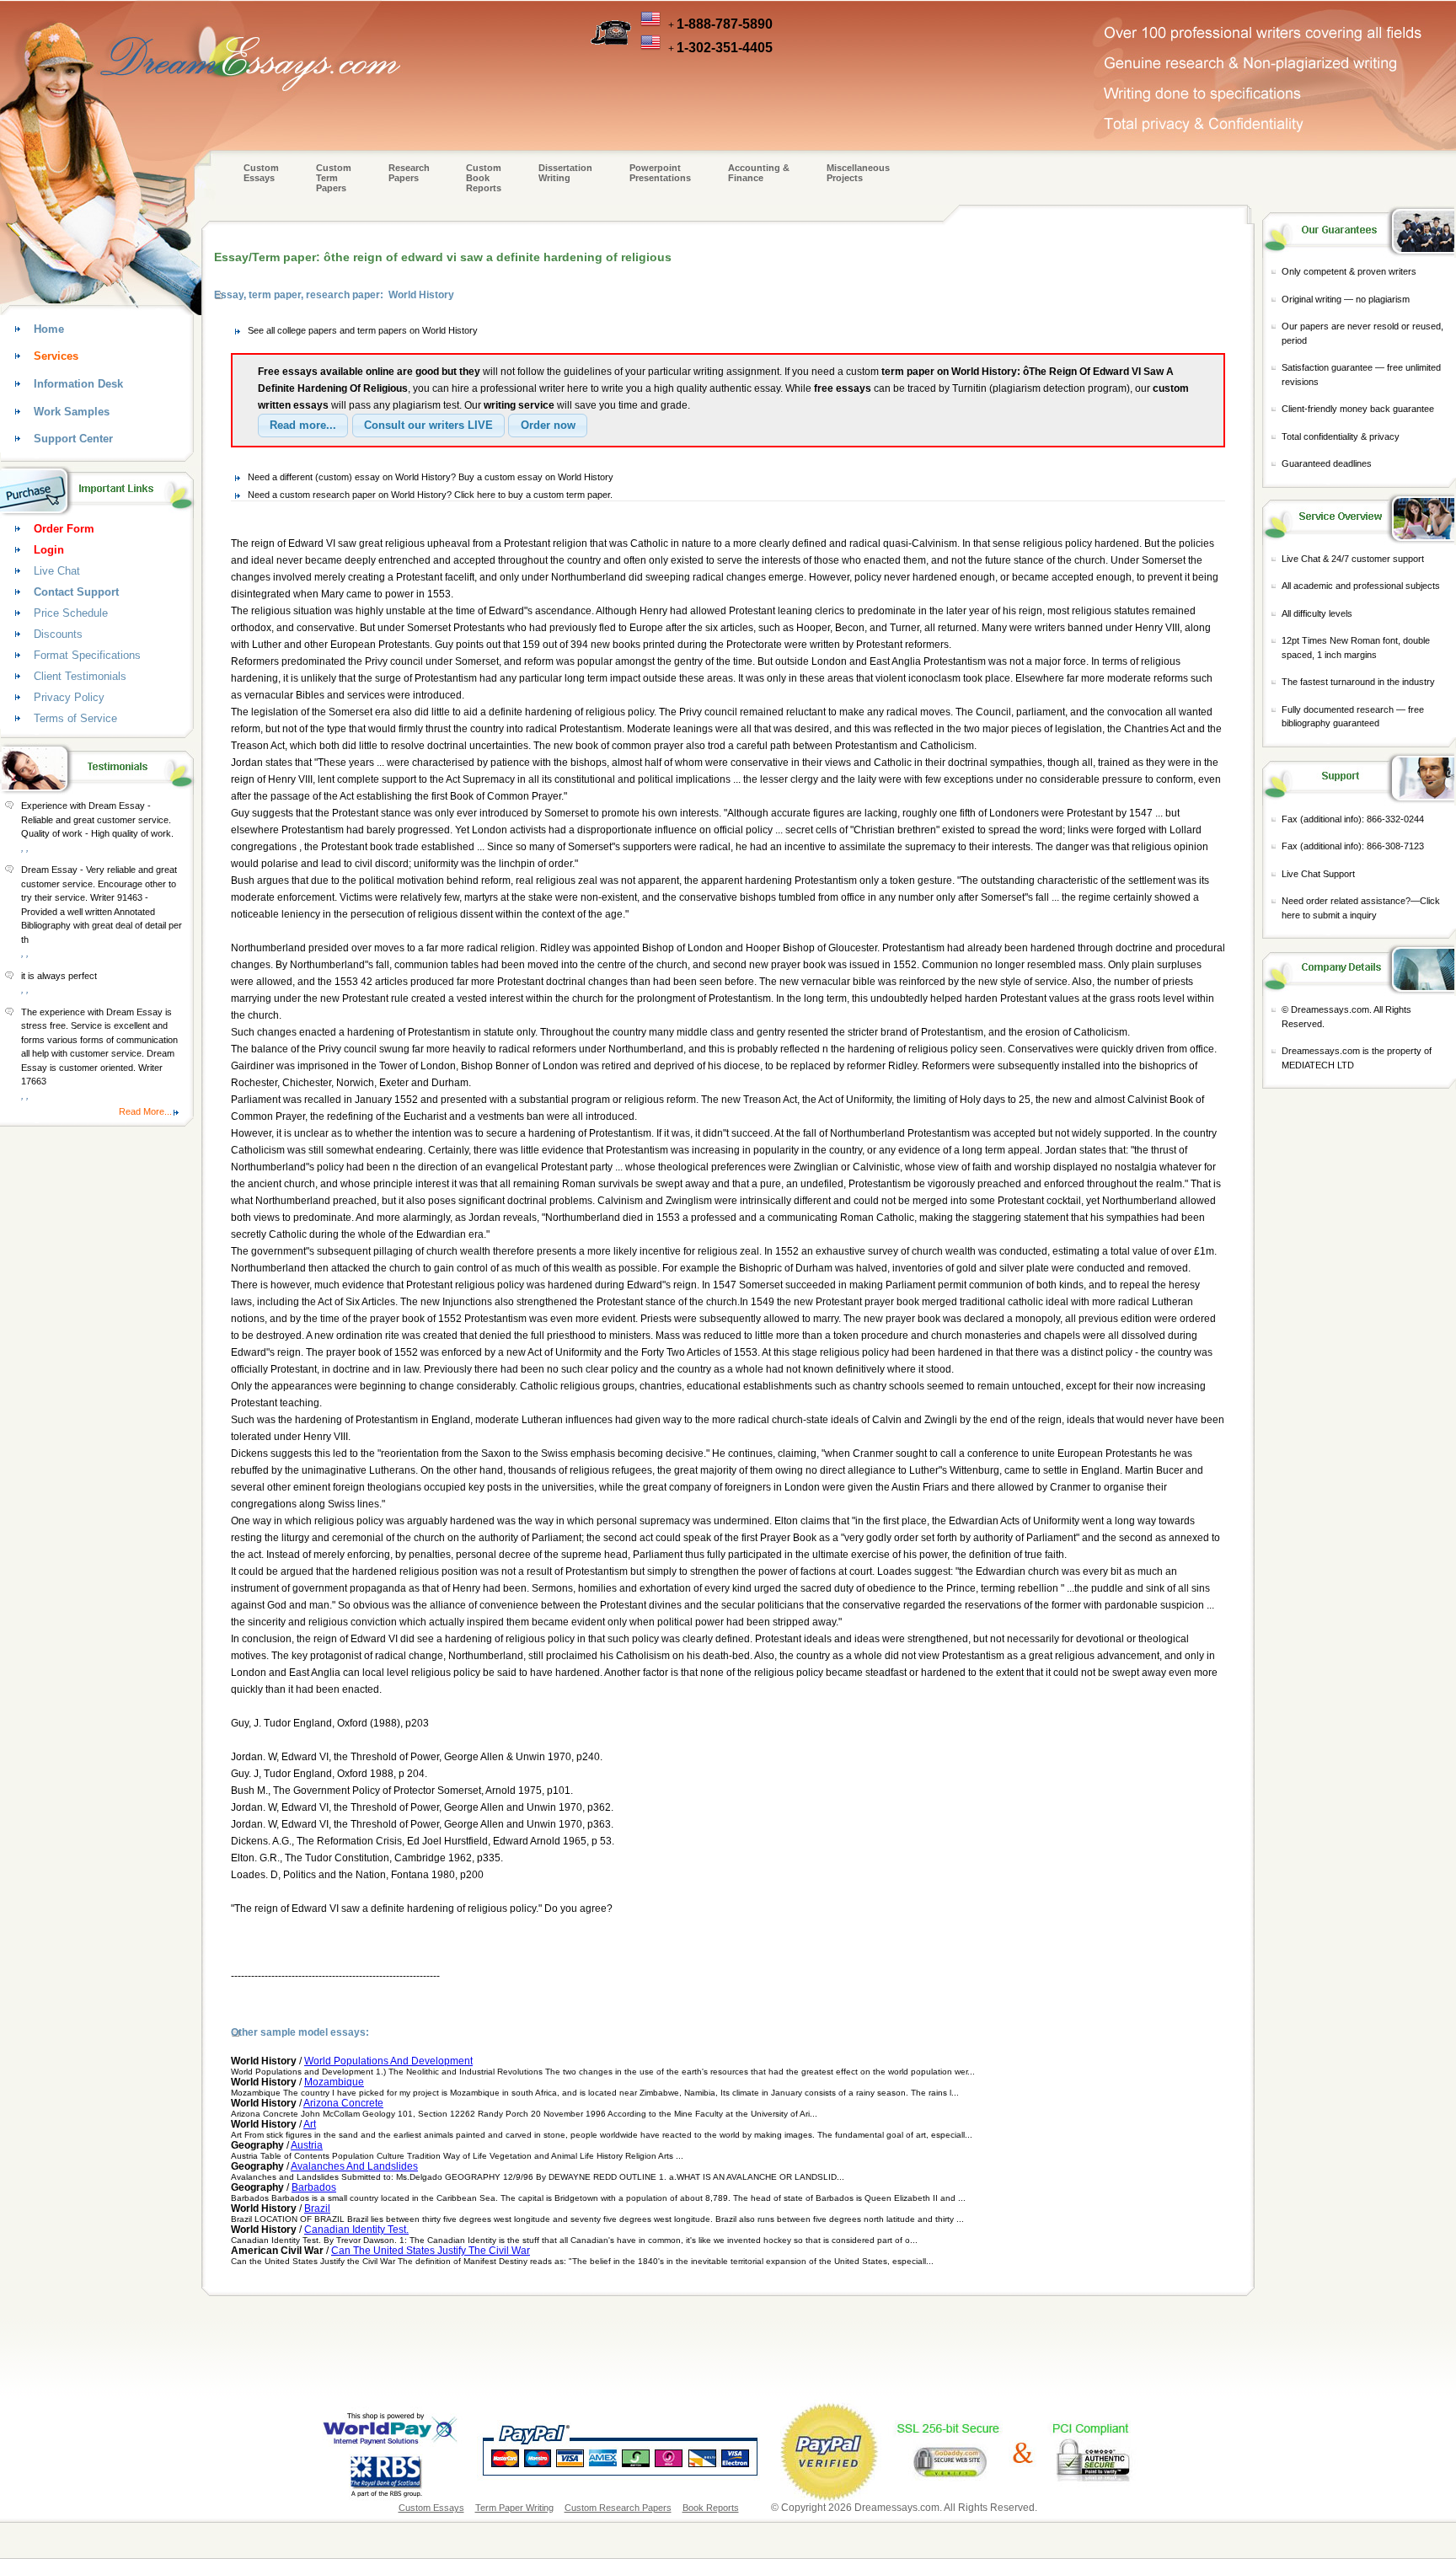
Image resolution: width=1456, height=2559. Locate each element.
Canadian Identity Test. (356, 2230)
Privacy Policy (69, 697)
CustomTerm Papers (334, 178)
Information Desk (78, 384)
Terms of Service (75, 718)
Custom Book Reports (484, 178)
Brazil (317, 2208)
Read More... (145, 1111)
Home (49, 329)
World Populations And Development (388, 2061)
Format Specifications (87, 655)
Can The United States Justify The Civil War (431, 2251)
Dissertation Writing (565, 173)
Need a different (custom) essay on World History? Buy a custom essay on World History (431, 477)
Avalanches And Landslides (354, 2166)
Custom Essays (261, 173)
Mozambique (334, 2082)
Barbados (314, 2187)
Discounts (58, 634)
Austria (307, 2145)
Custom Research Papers (618, 2508)
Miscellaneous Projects (858, 173)
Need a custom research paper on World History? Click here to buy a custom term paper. (430, 495)
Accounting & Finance (759, 173)
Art (310, 2124)
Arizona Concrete (343, 2103)
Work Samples (72, 412)
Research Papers (409, 173)
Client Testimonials (80, 676)
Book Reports (711, 2508)
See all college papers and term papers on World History (363, 330)
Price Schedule (71, 613)
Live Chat (57, 571)
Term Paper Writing (514, 2508)
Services (56, 356)
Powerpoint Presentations (660, 173)
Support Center (73, 439)
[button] (303, 426)
